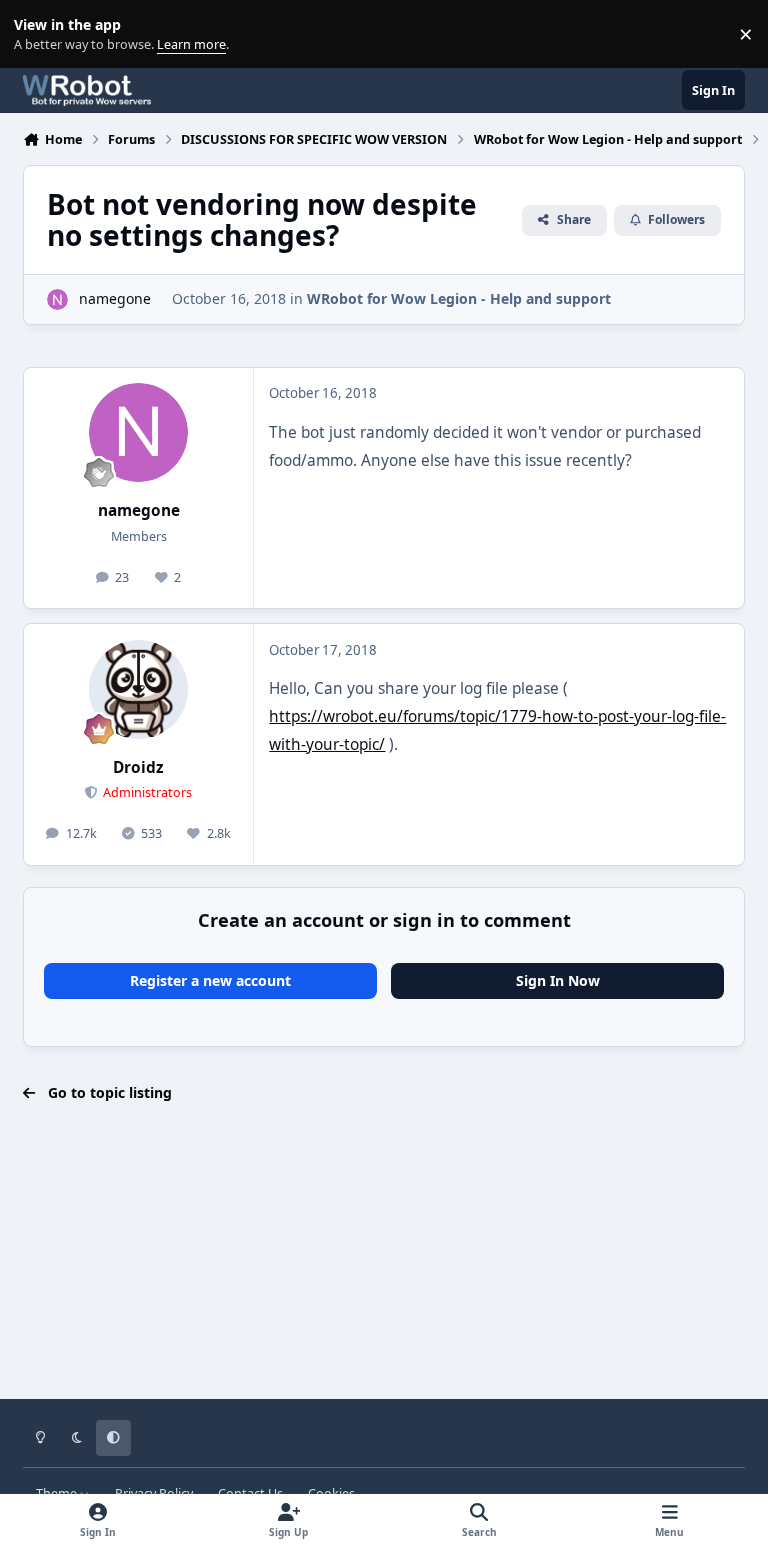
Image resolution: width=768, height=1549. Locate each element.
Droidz (138, 767)
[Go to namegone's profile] (57, 299)
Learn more (38, 34)
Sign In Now (558, 980)
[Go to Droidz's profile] (138, 689)
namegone (115, 298)
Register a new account (210, 980)
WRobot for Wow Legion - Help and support (459, 298)
